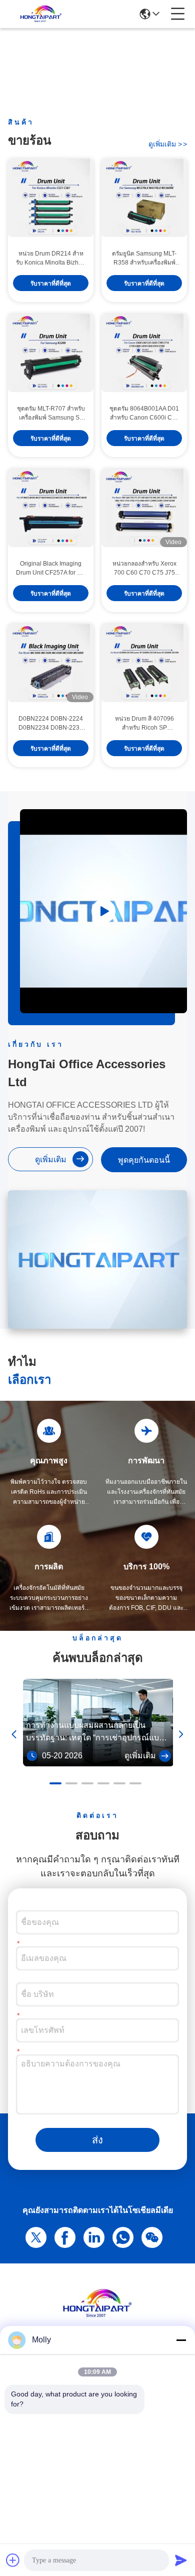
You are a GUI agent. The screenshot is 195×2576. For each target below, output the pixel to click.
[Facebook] (63, 2236)
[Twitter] (34, 2236)
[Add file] (13, 2560)
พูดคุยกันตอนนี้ (144, 1160)
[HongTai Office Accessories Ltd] (41, 14)
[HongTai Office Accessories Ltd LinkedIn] (92, 2236)
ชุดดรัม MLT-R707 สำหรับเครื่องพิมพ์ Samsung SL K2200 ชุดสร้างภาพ (51, 414)
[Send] (181, 2560)
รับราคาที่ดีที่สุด (51, 284)
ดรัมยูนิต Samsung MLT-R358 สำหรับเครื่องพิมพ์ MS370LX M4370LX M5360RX (144, 259)
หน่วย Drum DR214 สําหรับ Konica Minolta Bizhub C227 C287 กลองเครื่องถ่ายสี (51, 259)
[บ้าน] (97, 2316)
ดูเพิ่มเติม (168, 144)
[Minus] (181, 2340)
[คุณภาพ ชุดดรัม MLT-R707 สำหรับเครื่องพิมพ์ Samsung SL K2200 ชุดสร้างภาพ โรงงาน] (51, 353)
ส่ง (97, 2140)
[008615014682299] (121, 2236)
